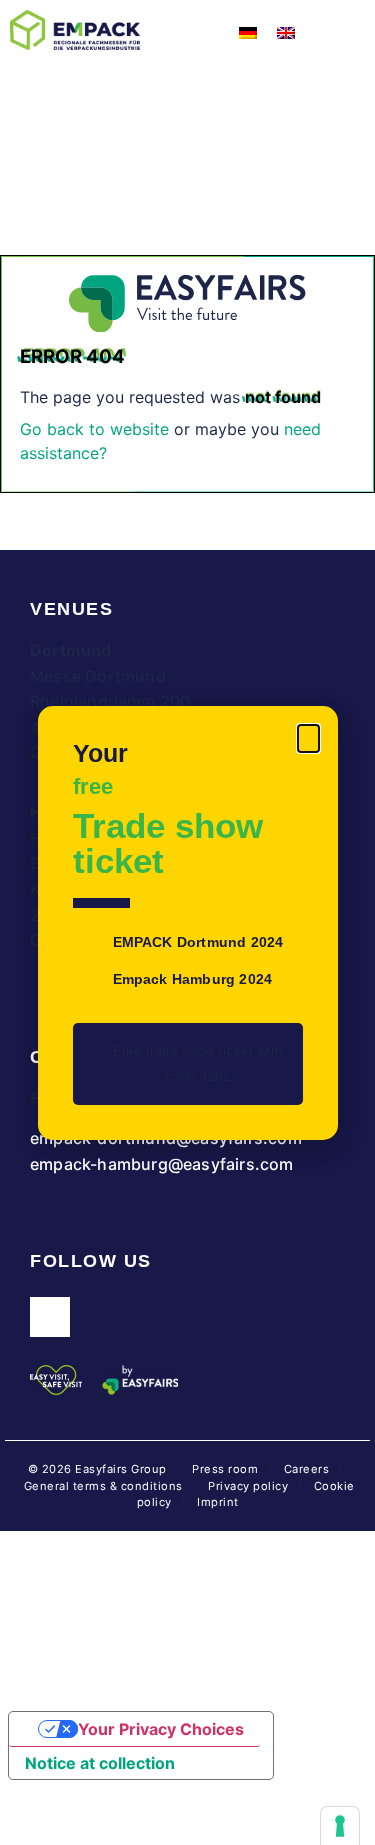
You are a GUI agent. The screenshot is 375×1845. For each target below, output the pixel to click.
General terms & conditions (103, 1486)
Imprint (218, 1502)
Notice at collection (100, 1763)
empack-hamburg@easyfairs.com (162, 1164)
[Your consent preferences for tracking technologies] (340, 1826)
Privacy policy (248, 1486)
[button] (308, 738)
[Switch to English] (286, 31)
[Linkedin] (50, 1317)
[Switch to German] (248, 31)
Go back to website (94, 429)
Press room (224, 1469)
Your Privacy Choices (161, 1729)
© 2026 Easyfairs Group (97, 1469)
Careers (307, 1469)
